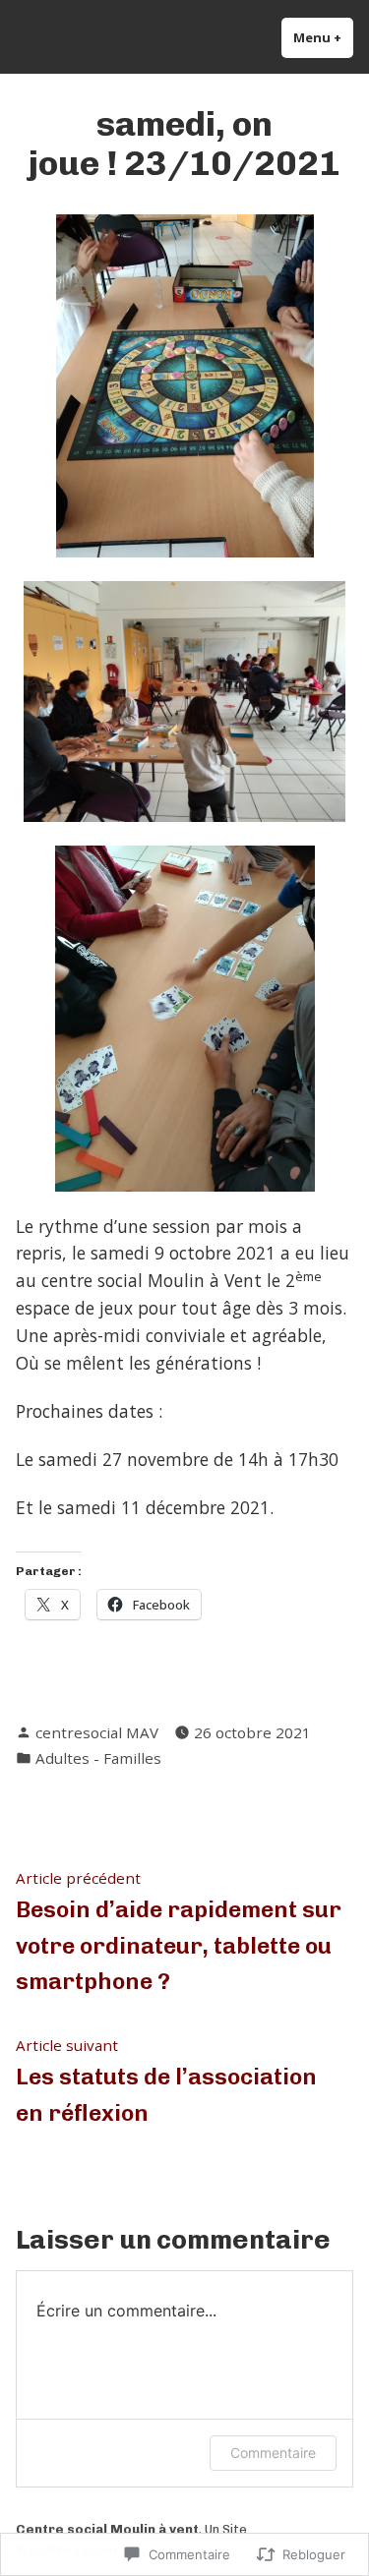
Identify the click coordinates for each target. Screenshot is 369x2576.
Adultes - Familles (98, 1758)
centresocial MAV (97, 1732)
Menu (323, 37)
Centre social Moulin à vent (107, 2529)
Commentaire (273, 2453)
